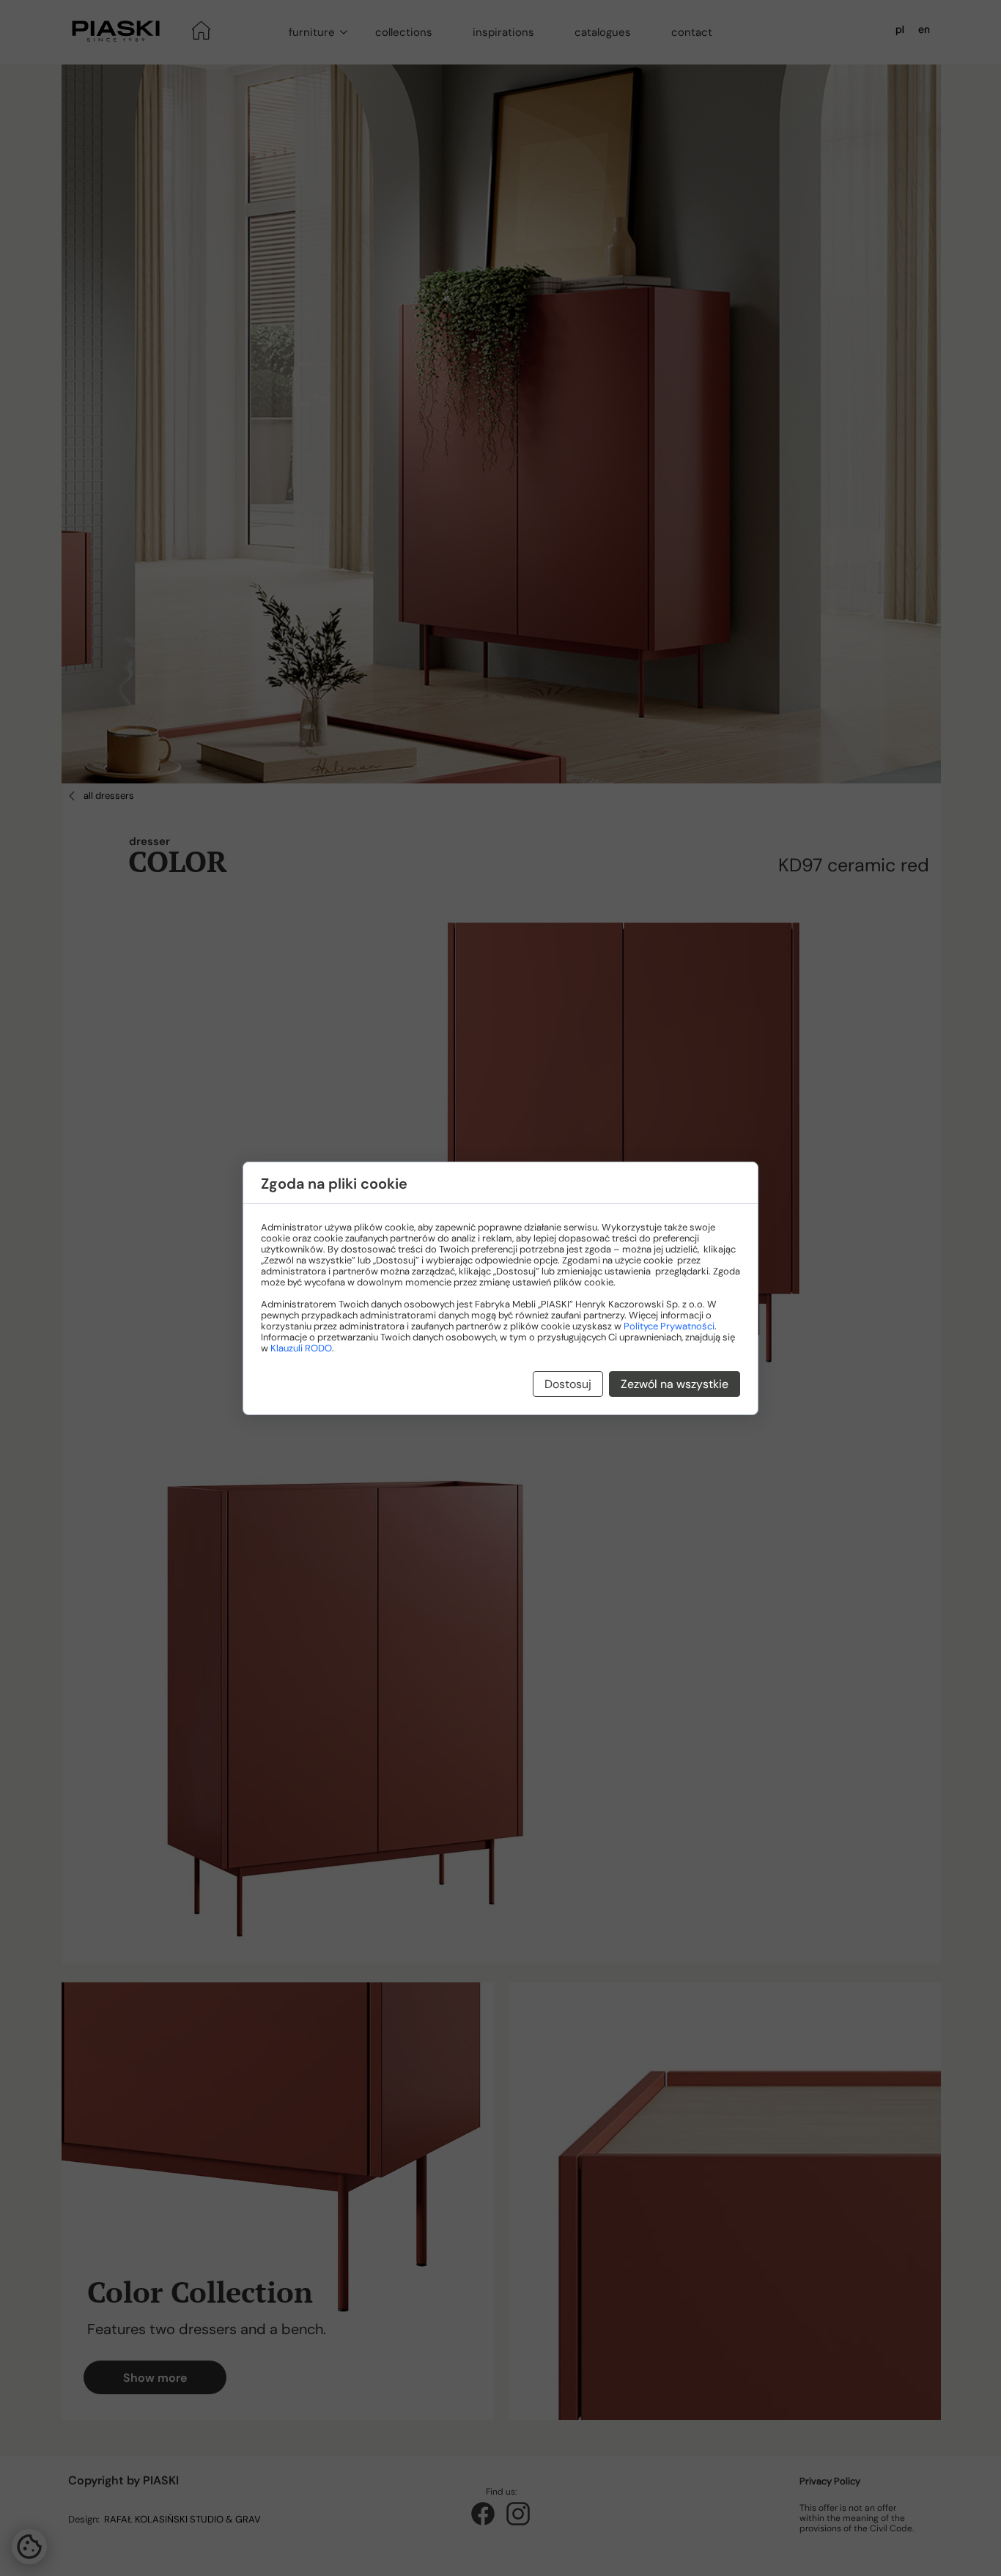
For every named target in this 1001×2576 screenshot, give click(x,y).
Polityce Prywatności (669, 1326)
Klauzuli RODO (301, 1348)
